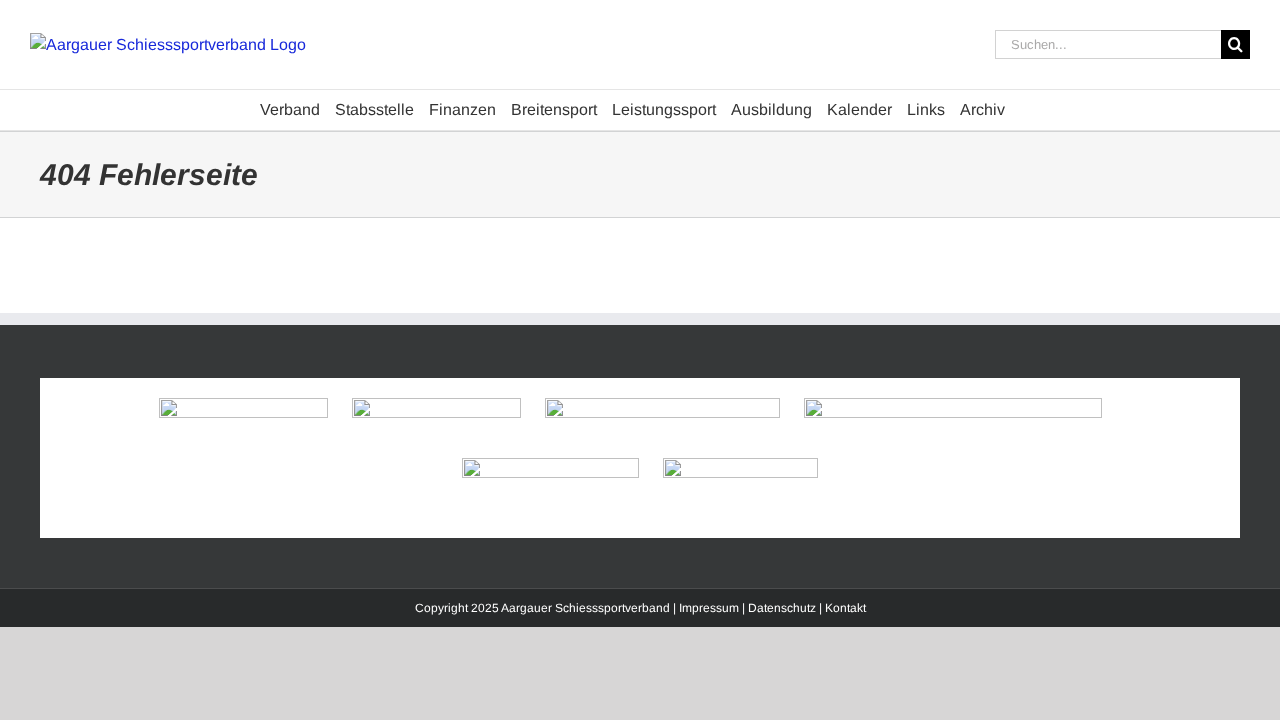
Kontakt (845, 608)
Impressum (709, 608)
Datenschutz (782, 608)
